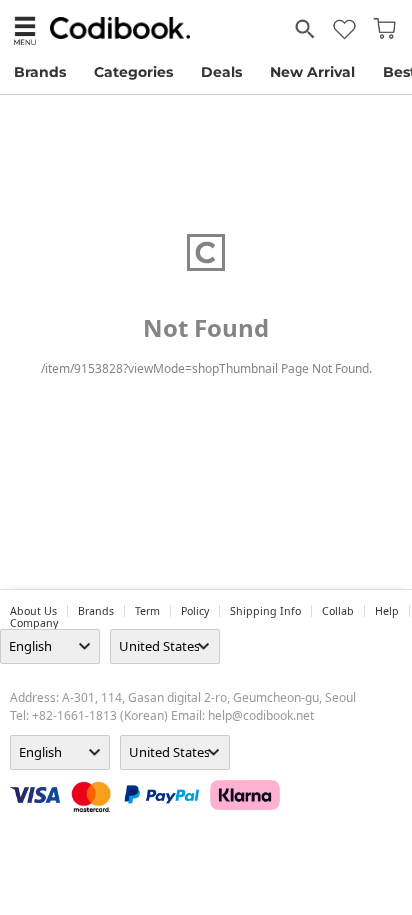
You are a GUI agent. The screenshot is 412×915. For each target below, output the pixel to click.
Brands (40, 72)
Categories (133, 72)
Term (147, 611)
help (387, 611)
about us (33, 611)
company (34, 623)
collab (338, 611)
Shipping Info (265, 611)
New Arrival (312, 72)
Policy (195, 611)
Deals (221, 72)
